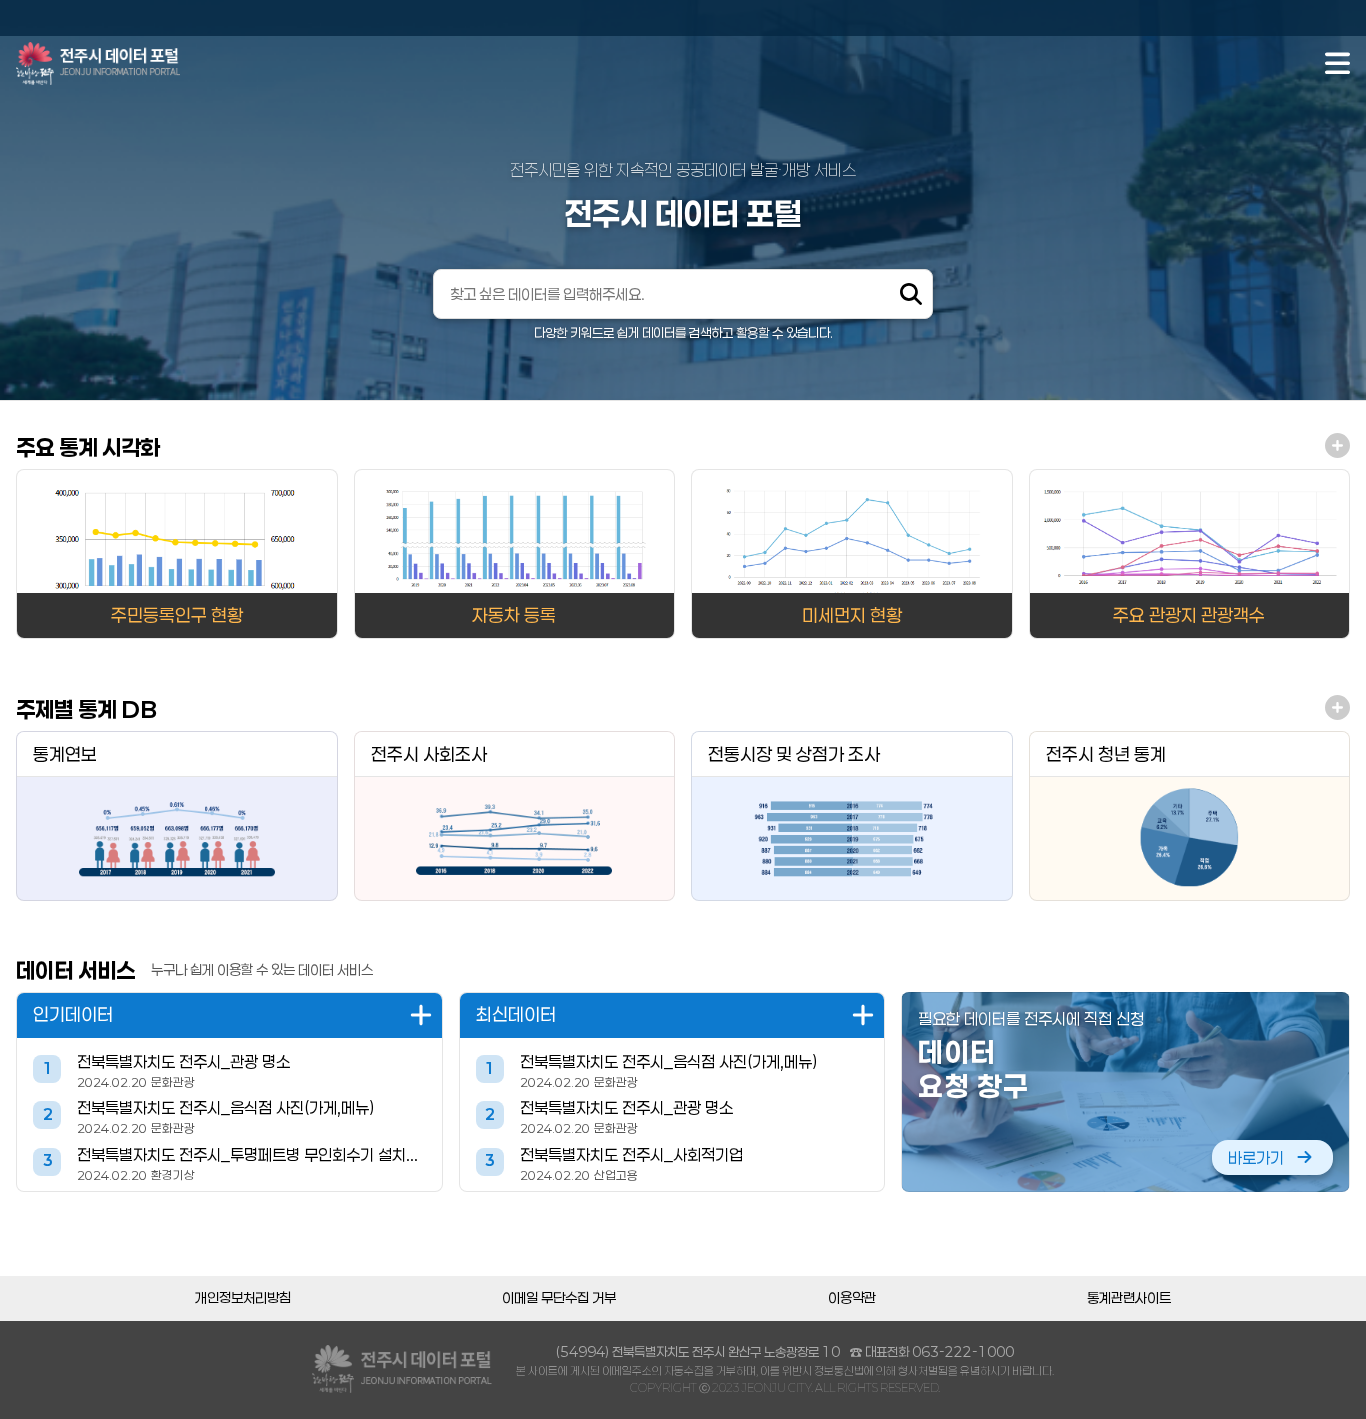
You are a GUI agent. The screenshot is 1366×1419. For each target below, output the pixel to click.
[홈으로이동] (98, 63)
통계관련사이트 (1129, 1298)
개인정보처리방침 (243, 1298)
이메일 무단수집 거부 (559, 1298)
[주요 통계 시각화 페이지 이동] (1337, 447)
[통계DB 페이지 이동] (1337, 709)
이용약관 (852, 1298)
